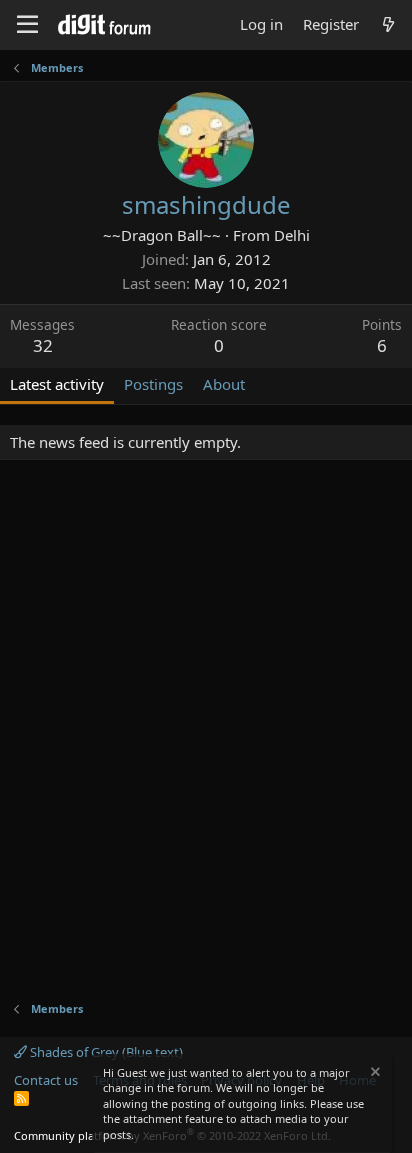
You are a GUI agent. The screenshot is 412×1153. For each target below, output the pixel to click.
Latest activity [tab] (57, 384)
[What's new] (388, 24)
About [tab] (224, 384)
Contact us (46, 1080)
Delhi (292, 235)
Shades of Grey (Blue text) (105, 1052)
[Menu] (27, 25)
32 (43, 345)
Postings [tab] (153, 384)
